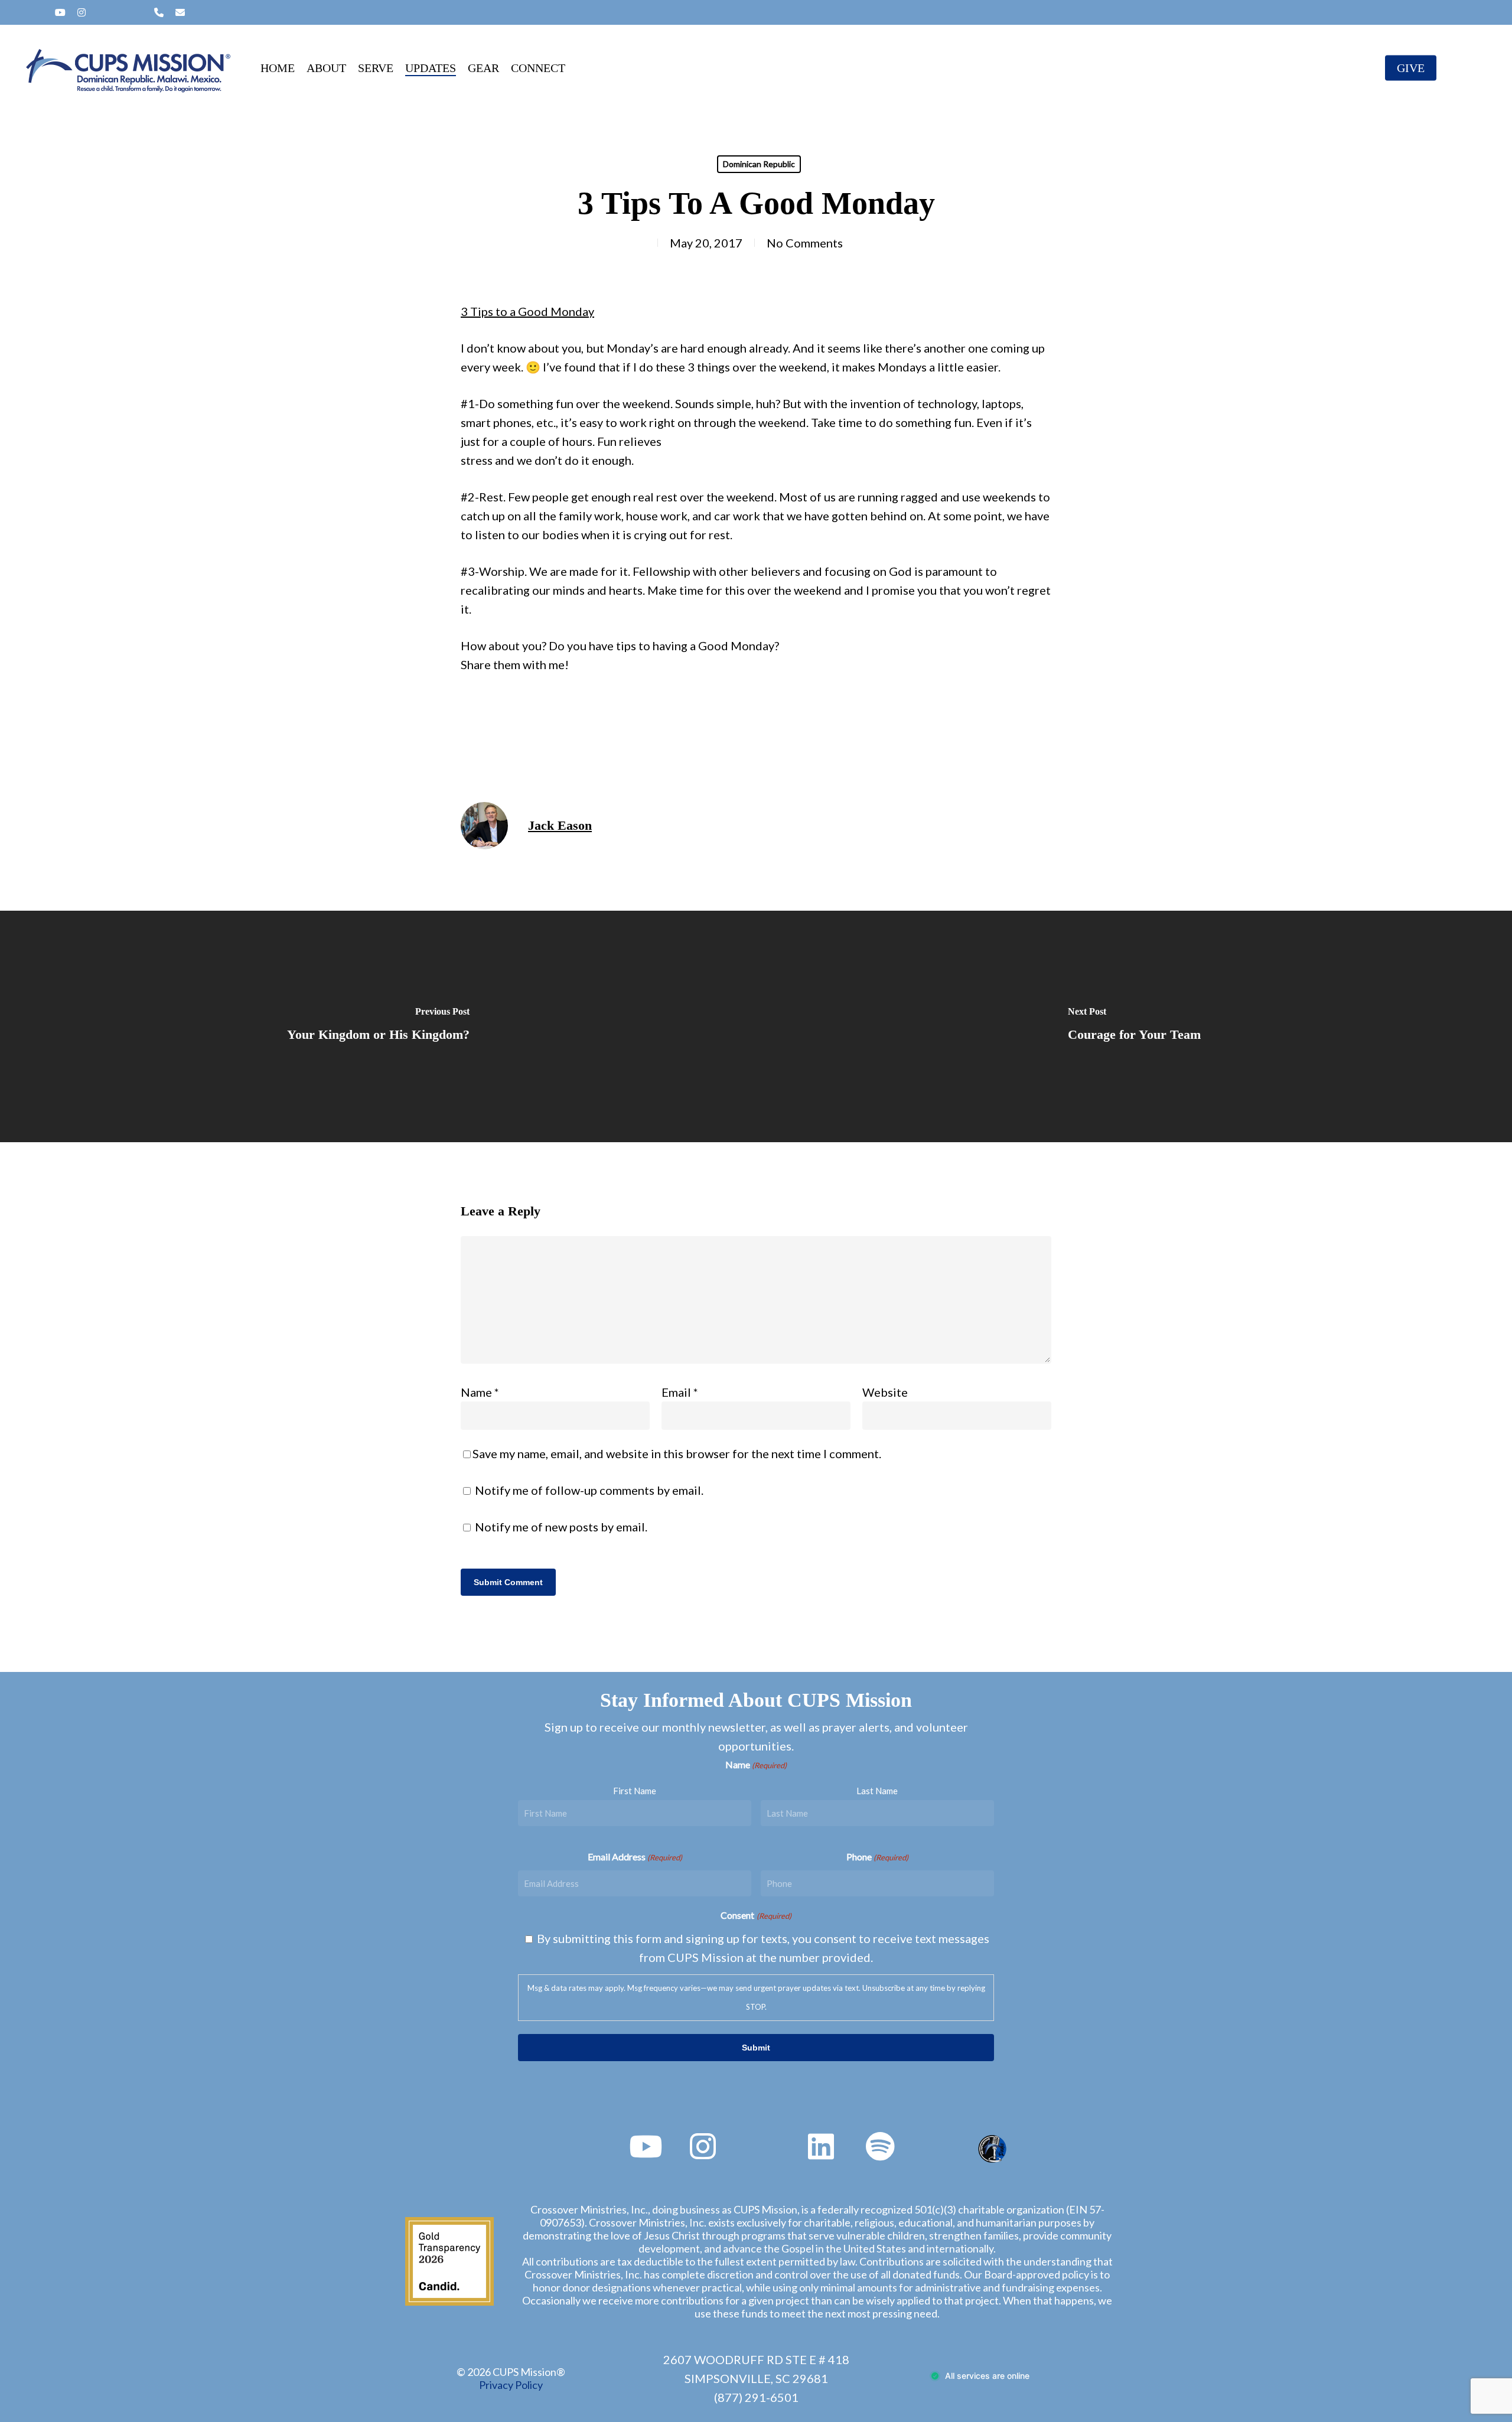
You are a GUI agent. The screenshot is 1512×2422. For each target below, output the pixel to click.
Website (885, 1392)
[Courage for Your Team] (1134, 1026)
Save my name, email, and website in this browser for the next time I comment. (677, 1453)
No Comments (805, 243)
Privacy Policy (511, 2385)
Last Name (877, 1791)
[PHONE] (159, 12)
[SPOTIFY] (101, 12)
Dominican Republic (759, 164)
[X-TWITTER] (21, 12)
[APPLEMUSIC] (139, 12)
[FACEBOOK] (40, 12)
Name (480, 1392)
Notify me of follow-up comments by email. (589, 1490)
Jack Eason (560, 825)
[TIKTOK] (120, 12)
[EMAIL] (180, 12)
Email (680, 1392)
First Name (635, 1791)
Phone (877, 1857)
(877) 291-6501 (756, 2397)
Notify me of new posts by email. (561, 1527)
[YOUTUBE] (60, 12)
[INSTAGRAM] (82, 12)
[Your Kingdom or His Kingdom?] (378, 1026)
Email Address (635, 1857)
